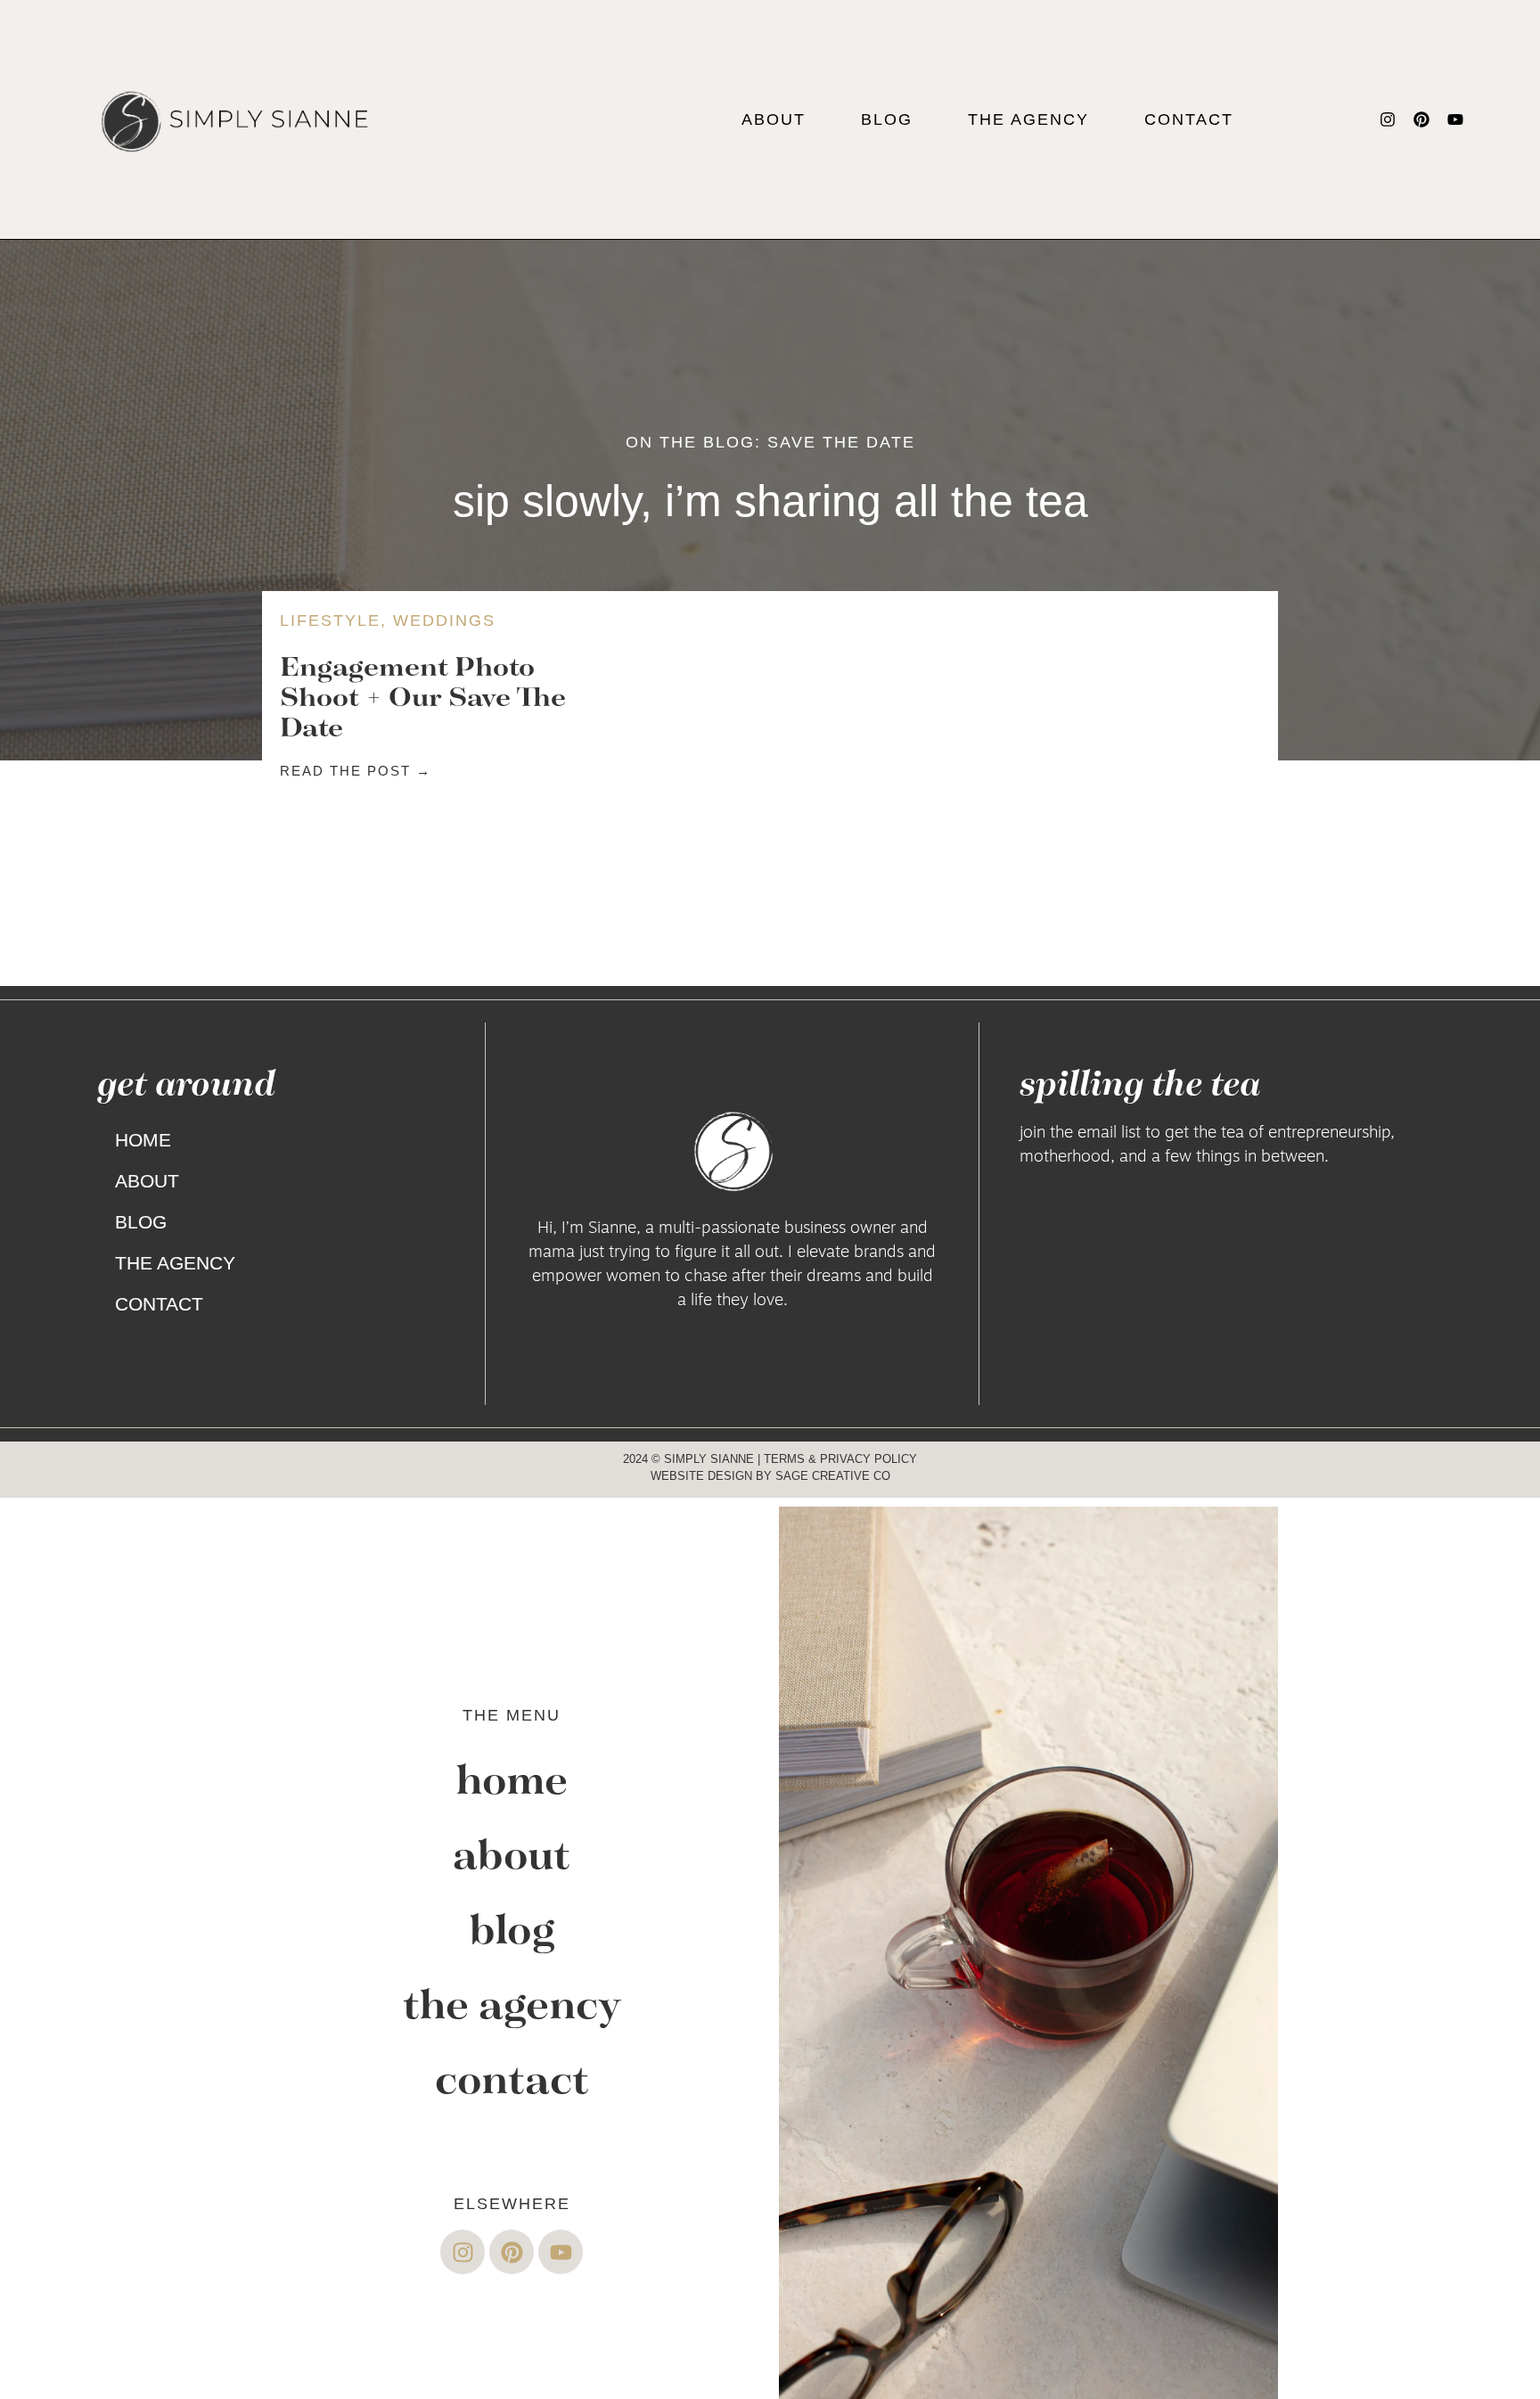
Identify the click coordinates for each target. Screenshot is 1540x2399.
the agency (1028, 119)
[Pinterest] (1421, 119)
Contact (1189, 119)
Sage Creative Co (833, 1476)
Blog (887, 119)
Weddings (444, 620)
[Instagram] (1388, 119)
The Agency (175, 1263)
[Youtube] (1455, 119)
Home (143, 1140)
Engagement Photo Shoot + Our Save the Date (423, 696)
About (774, 119)
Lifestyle (330, 620)
